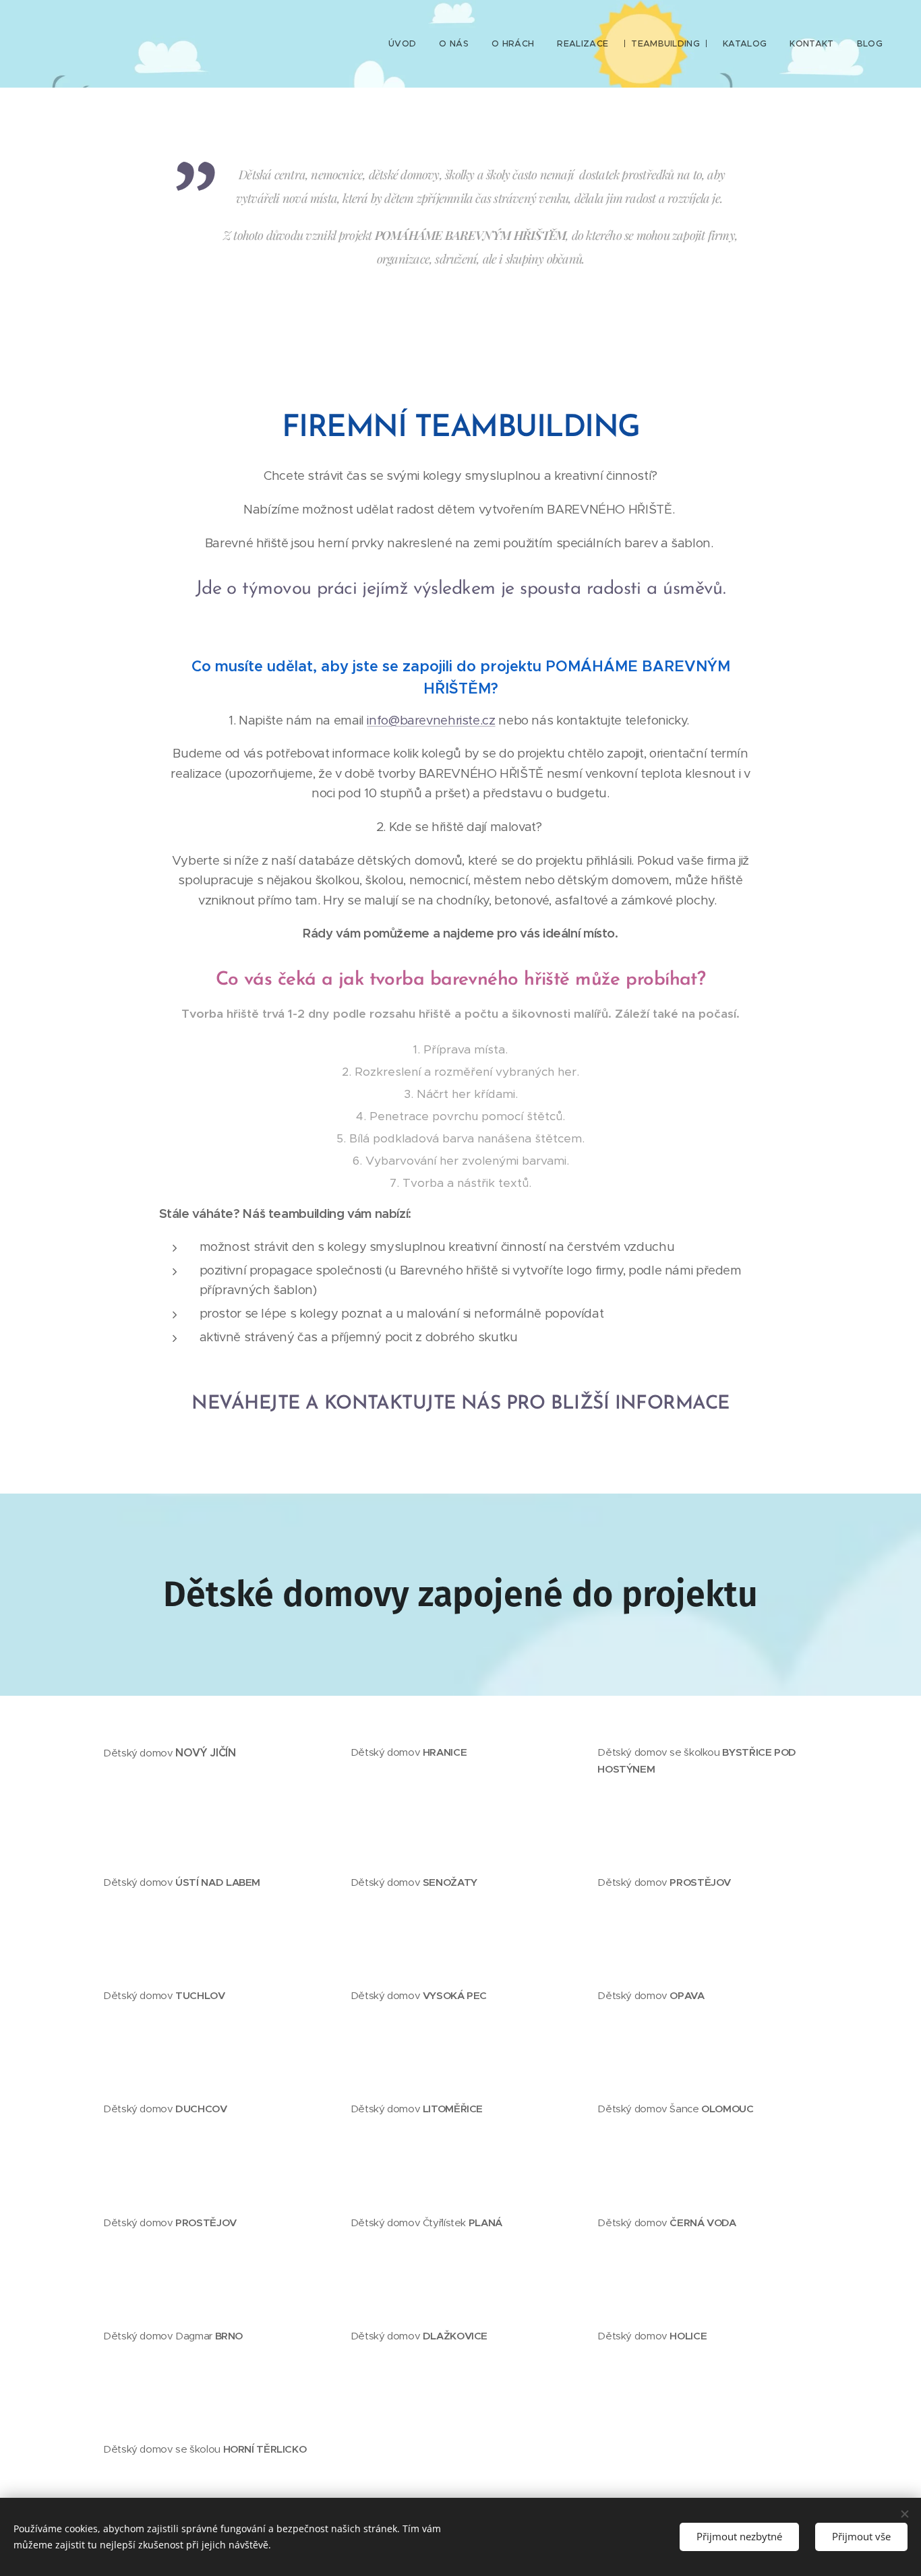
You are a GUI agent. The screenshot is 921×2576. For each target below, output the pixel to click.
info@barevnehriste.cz (431, 720)
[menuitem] (402, 44)
